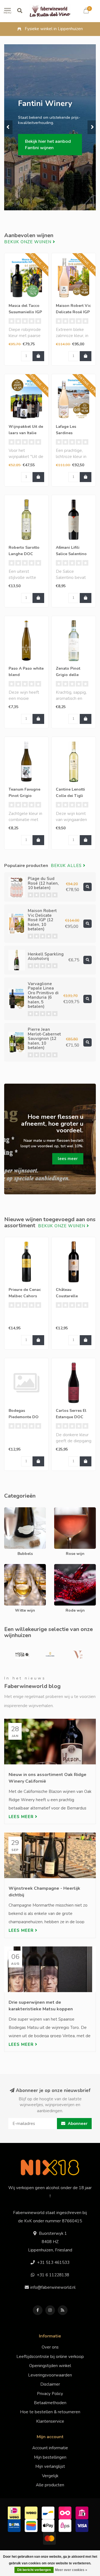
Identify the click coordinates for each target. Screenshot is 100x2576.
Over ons (50, 2347)
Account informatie (50, 2448)
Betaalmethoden (50, 2403)
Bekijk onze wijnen (28, 242)
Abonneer (77, 2124)
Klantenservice (50, 2421)
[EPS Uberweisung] (66, 2525)
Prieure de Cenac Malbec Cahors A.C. (25, 1296)
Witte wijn (14, 1567)
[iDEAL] (15, 2512)
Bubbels (12, 1510)
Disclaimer (50, 2384)
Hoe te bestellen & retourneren (50, 2412)
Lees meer (22, 1817)
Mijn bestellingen (50, 2457)
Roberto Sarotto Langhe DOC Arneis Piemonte (24, 554)
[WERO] (32, 2512)
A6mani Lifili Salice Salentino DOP (71, 554)
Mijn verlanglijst (50, 2466)
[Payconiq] (66, 2512)
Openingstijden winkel (50, 2366)
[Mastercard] (50, 2538)
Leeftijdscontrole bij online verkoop (50, 2357)
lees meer (68, 1159)
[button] (8, 127)
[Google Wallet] (32, 2525)
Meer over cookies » (71, 2570)
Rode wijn (64, 1567)
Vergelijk (50, 2476)
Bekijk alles (67, 866)
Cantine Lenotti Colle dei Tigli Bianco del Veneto (73, 796)
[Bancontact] (49, 2512)
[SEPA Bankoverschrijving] (15, 2525)
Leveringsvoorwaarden (50, 2375)
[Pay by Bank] (83, 2512)
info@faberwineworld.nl (53, 2287)
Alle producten (50, 2485)
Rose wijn (63, 1510)
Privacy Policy (50, 2394)
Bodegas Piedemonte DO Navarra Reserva (24, 1417)
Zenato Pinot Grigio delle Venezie (68, 675)
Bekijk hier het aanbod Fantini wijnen (48, 145)
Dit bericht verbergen (34, 2570)
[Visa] (83, 2525)
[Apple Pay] (49, 2525)
